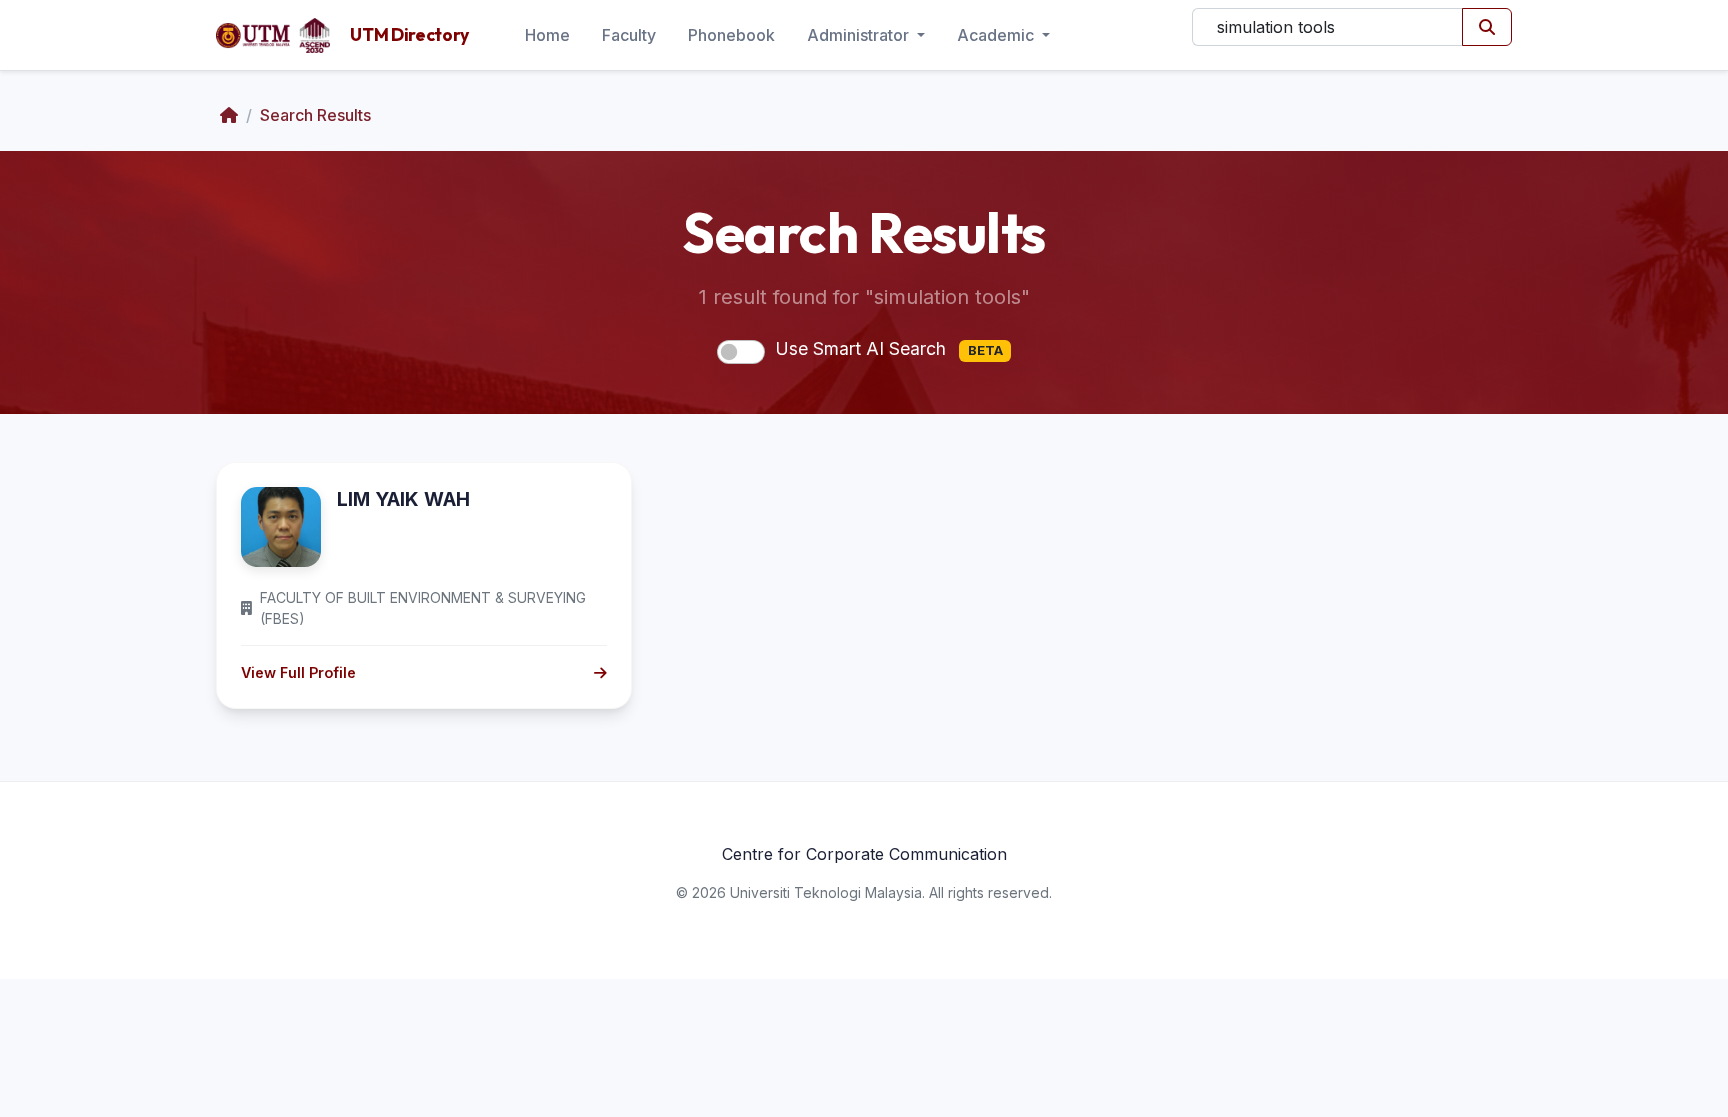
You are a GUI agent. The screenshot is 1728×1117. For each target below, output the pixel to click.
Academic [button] (997, 35)
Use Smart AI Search (889, 348)
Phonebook (731, 35)
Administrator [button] (860, 35)
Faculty (629, 35)
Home (547, 35)
